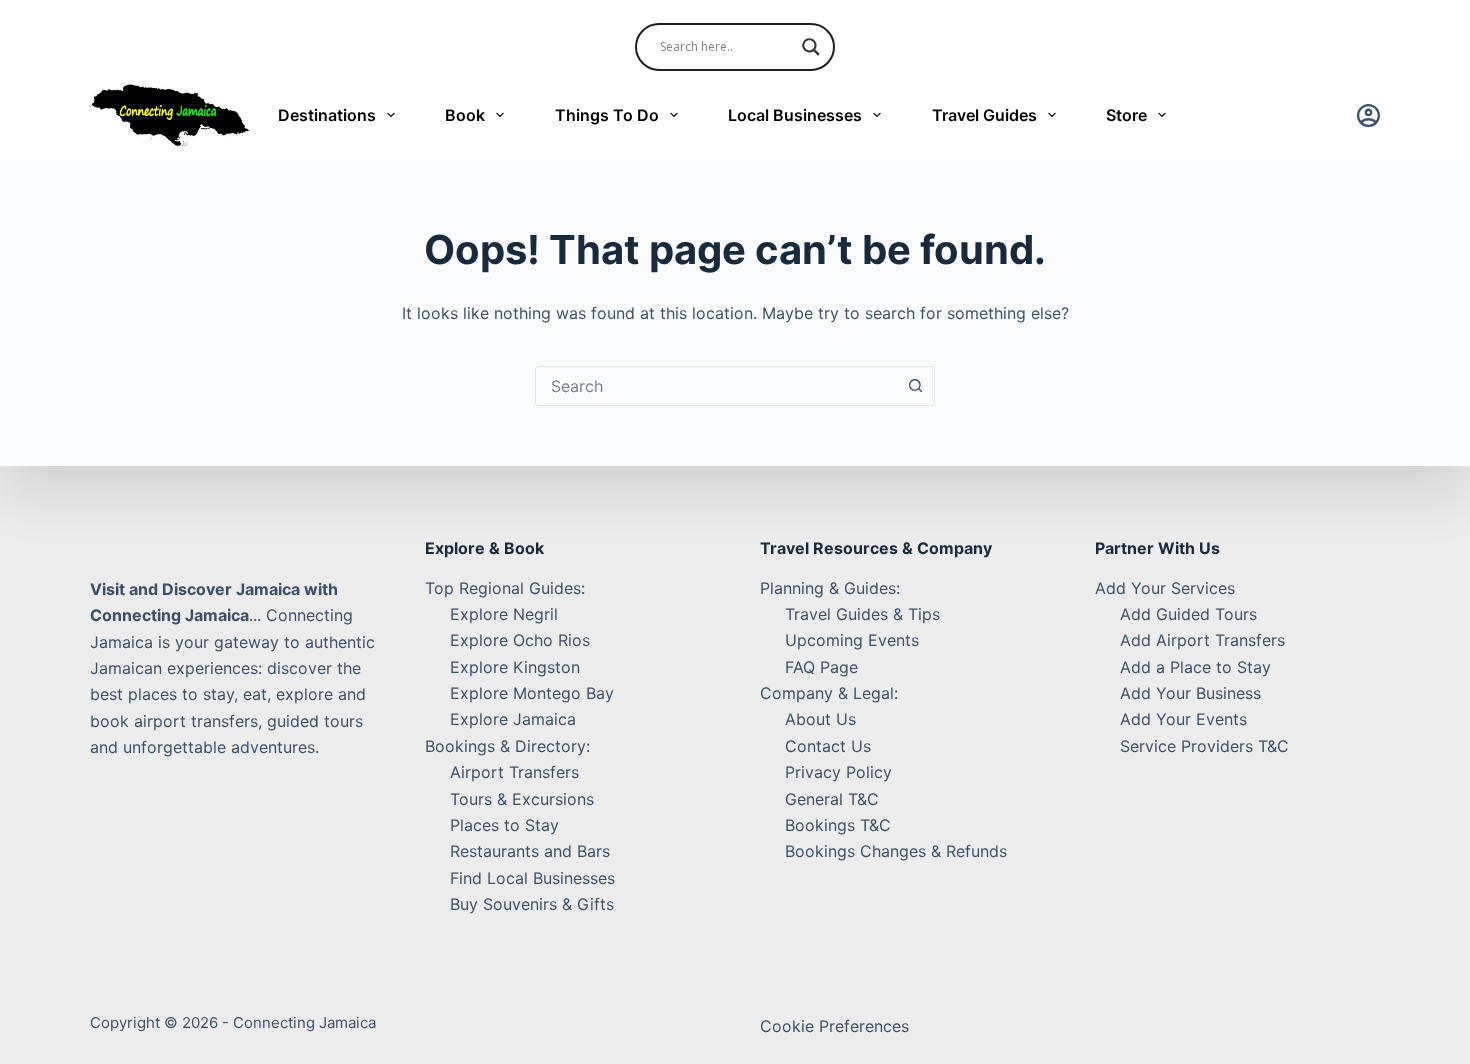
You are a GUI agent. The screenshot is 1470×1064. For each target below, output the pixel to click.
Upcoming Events (852, 640)
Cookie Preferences (834, 1026)
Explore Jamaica (513, 719)
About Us (820, 719)
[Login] (1368, 115)
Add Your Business (1190, 693)
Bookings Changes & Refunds (896, 851)
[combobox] (716, 386)
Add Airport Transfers (1202, 640)
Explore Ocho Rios (520, 640)
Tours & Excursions (522, 799)
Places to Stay (504, 825)
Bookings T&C (838, 825)
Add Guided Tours (1188, 614)
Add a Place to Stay (1195, 667)
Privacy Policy (838, 772)
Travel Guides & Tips (862, 614)
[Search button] (915, 386)
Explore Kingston (515, 667)
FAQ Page (821, 667)
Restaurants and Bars (530, 851)
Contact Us (828, 746)
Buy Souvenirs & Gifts (532, 904)
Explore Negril (504, 614)
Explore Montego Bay (532, 693)
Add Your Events (1183, 719)
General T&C (832, 799)
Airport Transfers (514, 772)
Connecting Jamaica (304, 1022)
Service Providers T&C (1204, 746)
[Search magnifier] (811, 47)
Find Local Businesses (532, 878)
